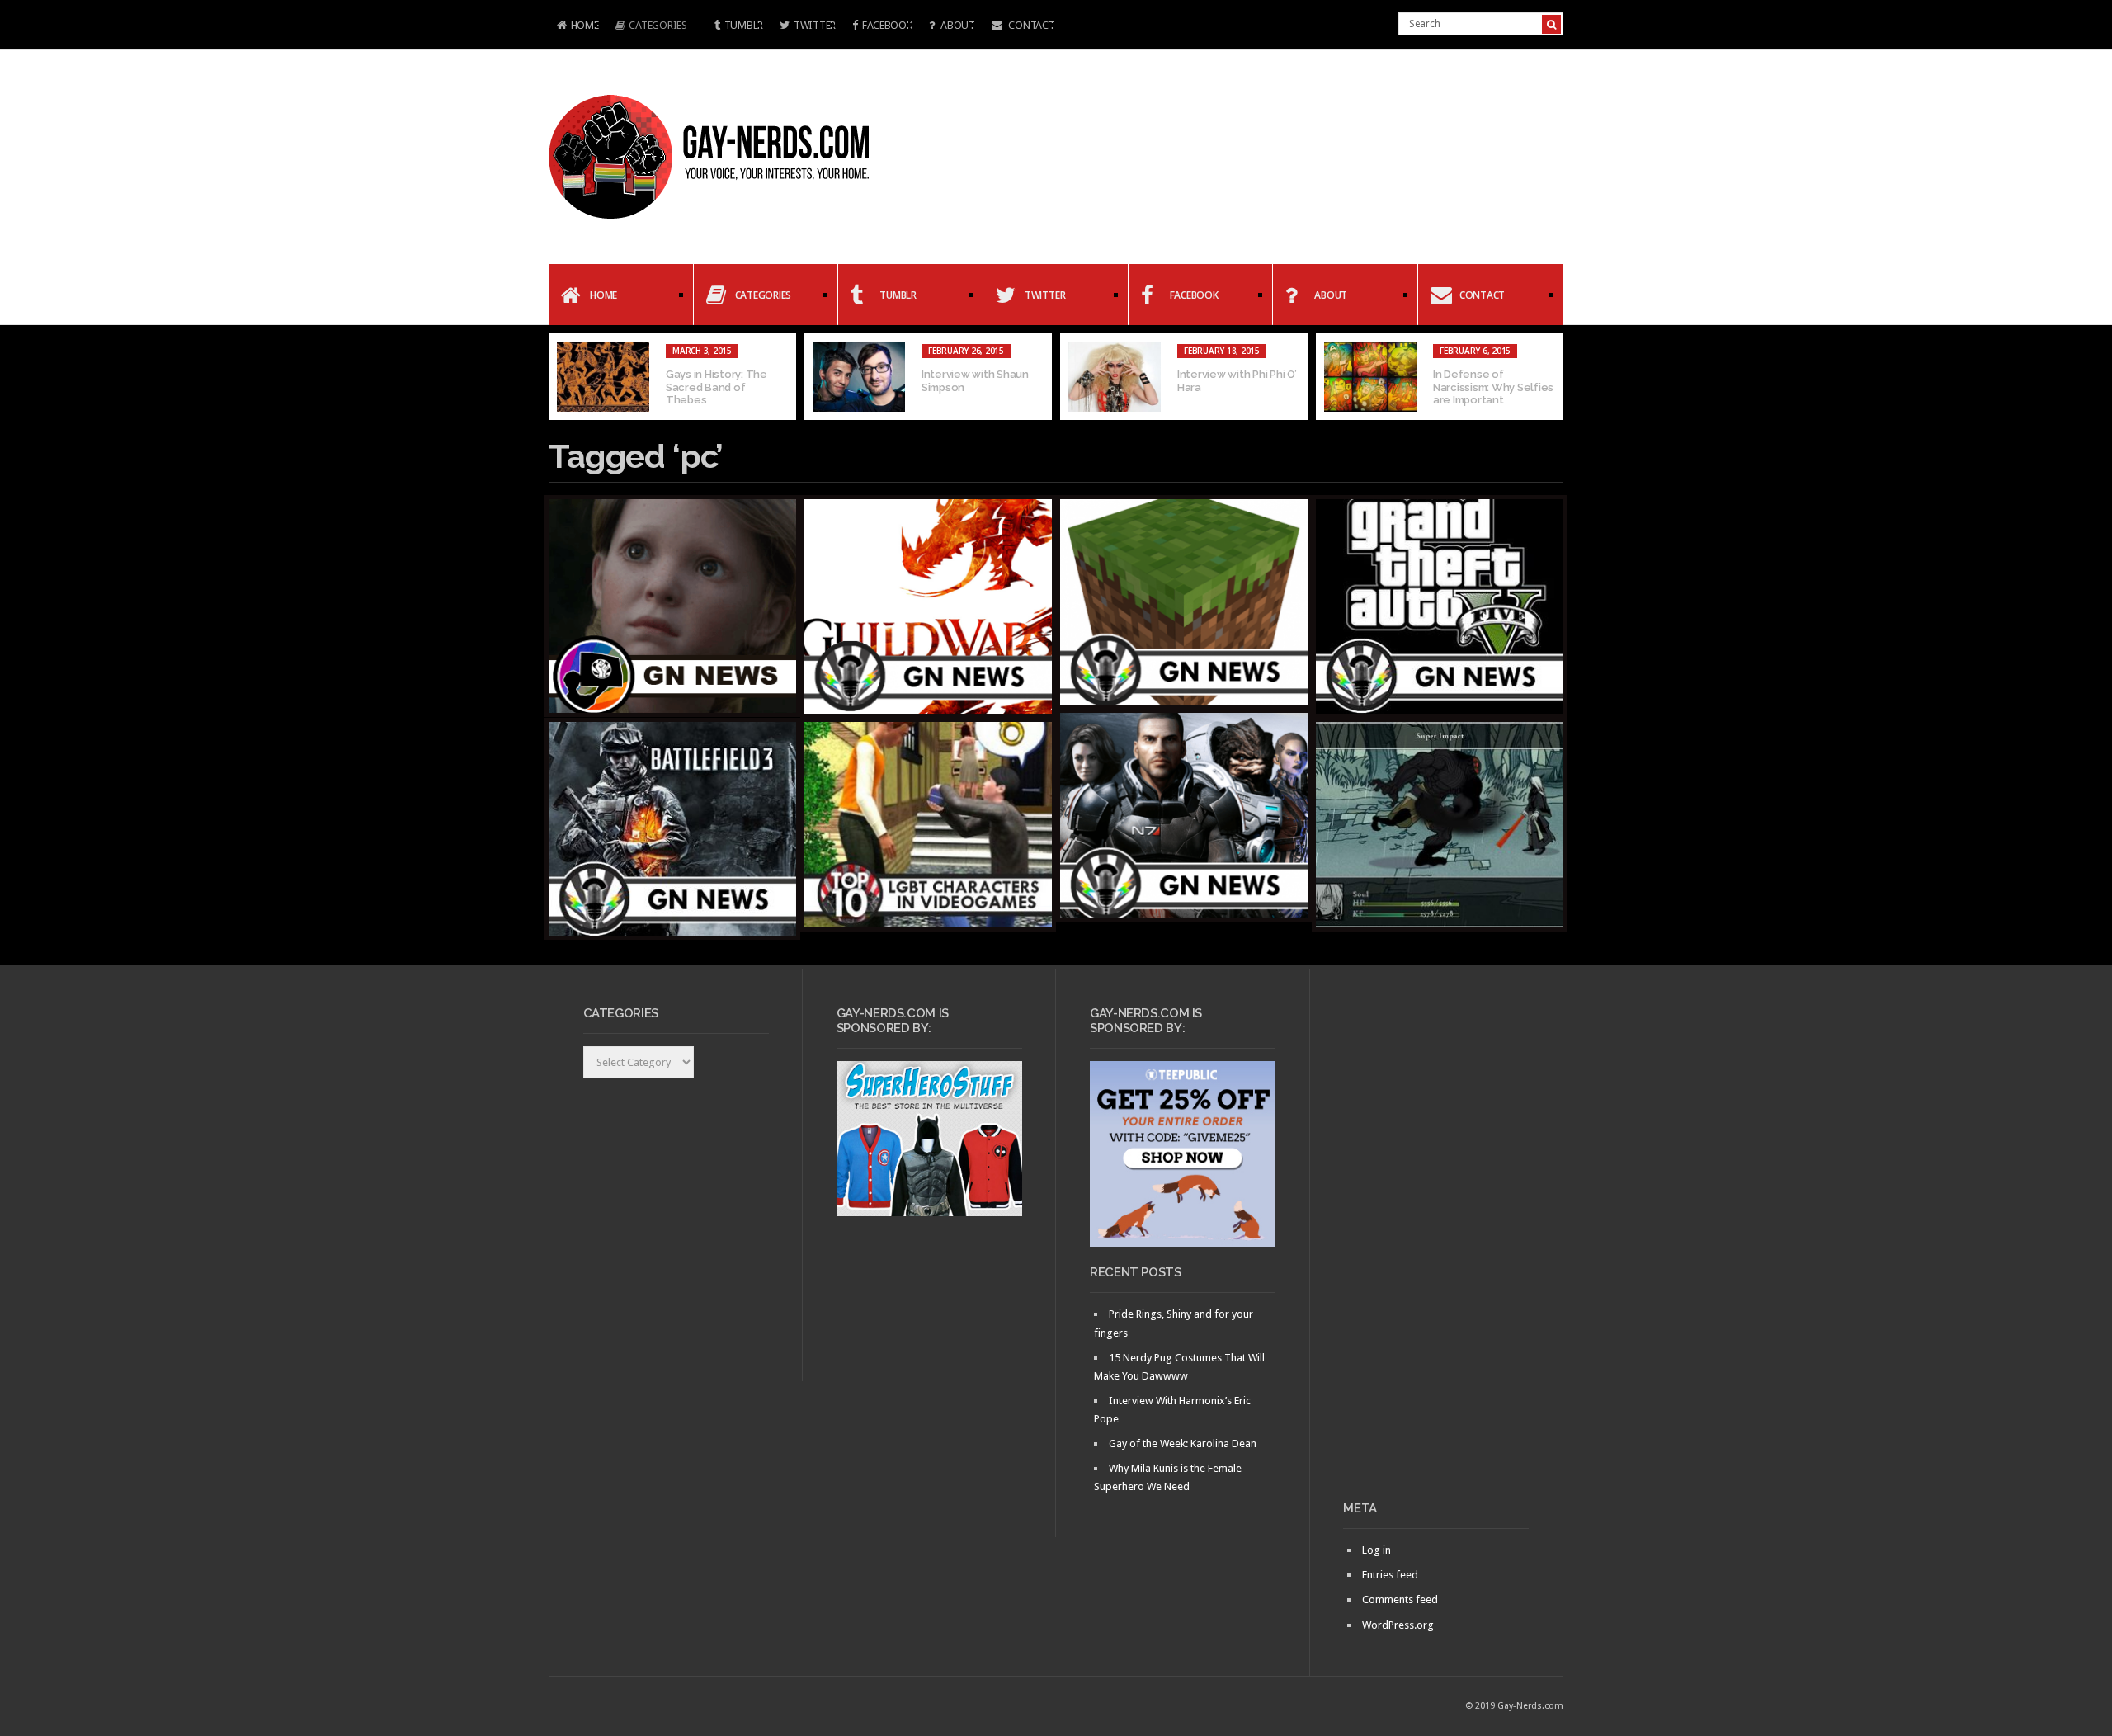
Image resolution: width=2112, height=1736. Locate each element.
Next (1551, 377)
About (956, 25)
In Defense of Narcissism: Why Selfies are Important (1493, 387)
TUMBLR (744, 25)
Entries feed (1390, 1575)
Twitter (815, 25)
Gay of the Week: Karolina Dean (1183, 1444)
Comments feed (1400, 1599)
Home (574, 27)
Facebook (887, 25)
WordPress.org (1398, 1625)
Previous (561, 377)
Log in (1377, 1550)
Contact (1031, 25)
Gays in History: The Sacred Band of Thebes (717, 387)
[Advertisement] (1436, 1241)
